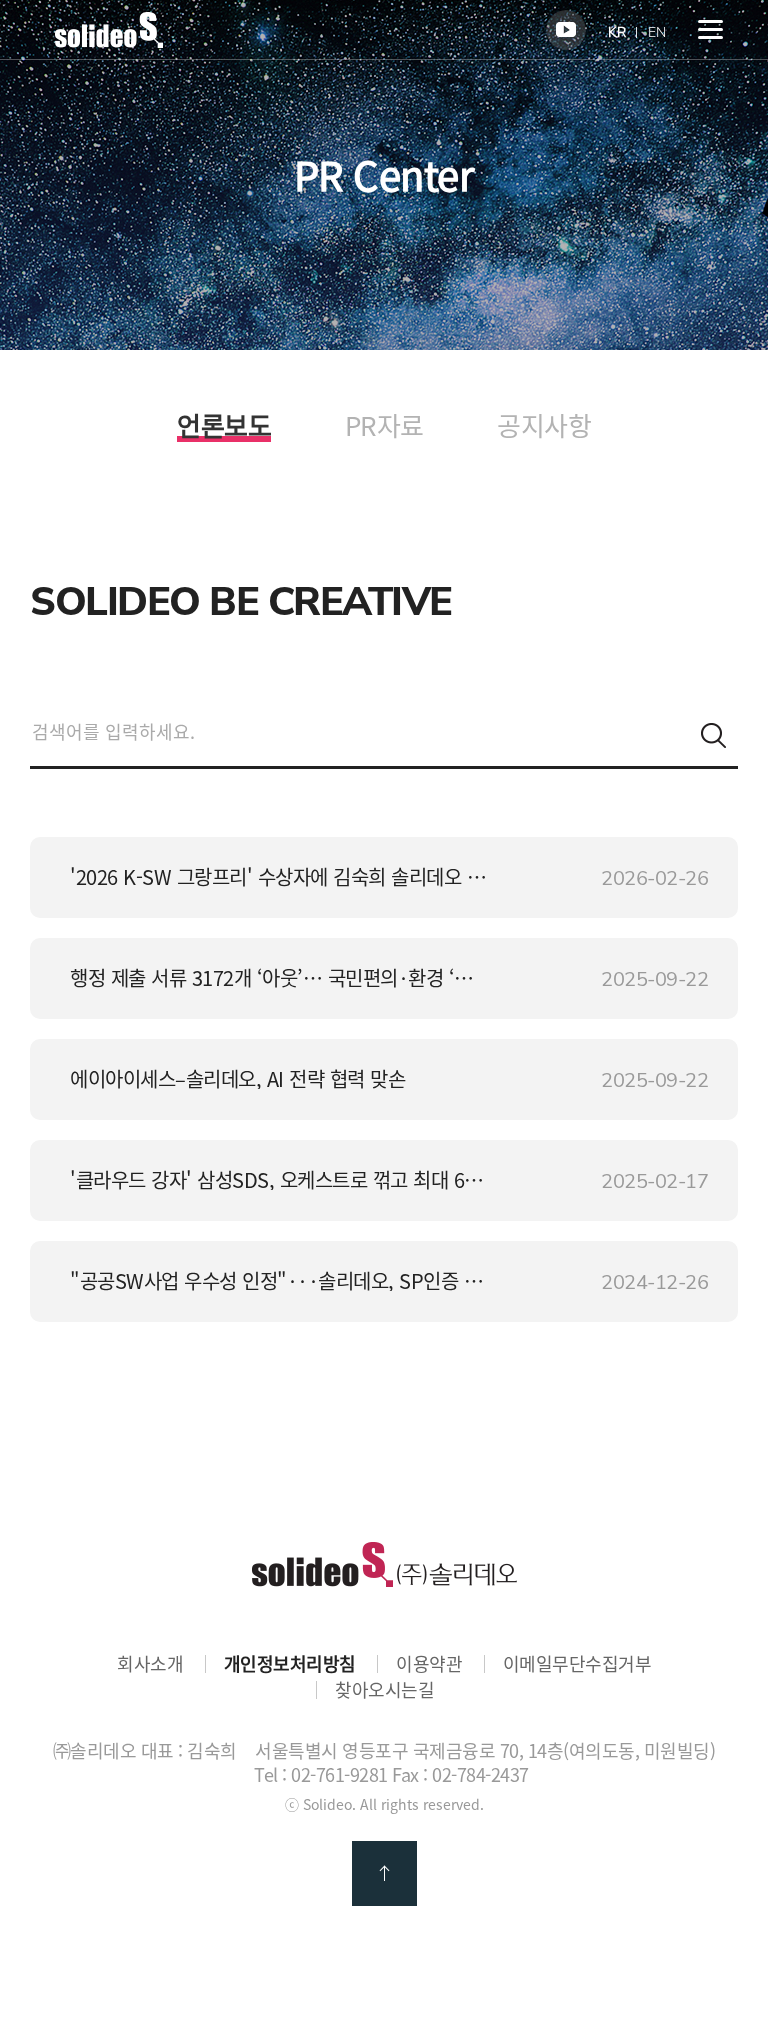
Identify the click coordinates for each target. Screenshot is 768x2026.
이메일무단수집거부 (577, 1664)
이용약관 (429, 1664)
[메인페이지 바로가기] (109, 41)
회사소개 (150, 1664)
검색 (713, 735)
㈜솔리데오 (384, 1564)
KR (617, 32)
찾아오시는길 (384, 1690)
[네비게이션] (710, 29)
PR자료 (384, 425)
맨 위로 (384, 1873)
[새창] (566, 30)
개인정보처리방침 (290, 1664)
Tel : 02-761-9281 (321, 1774)
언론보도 (224, 428)
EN (657, 32)
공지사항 (544, 425)
